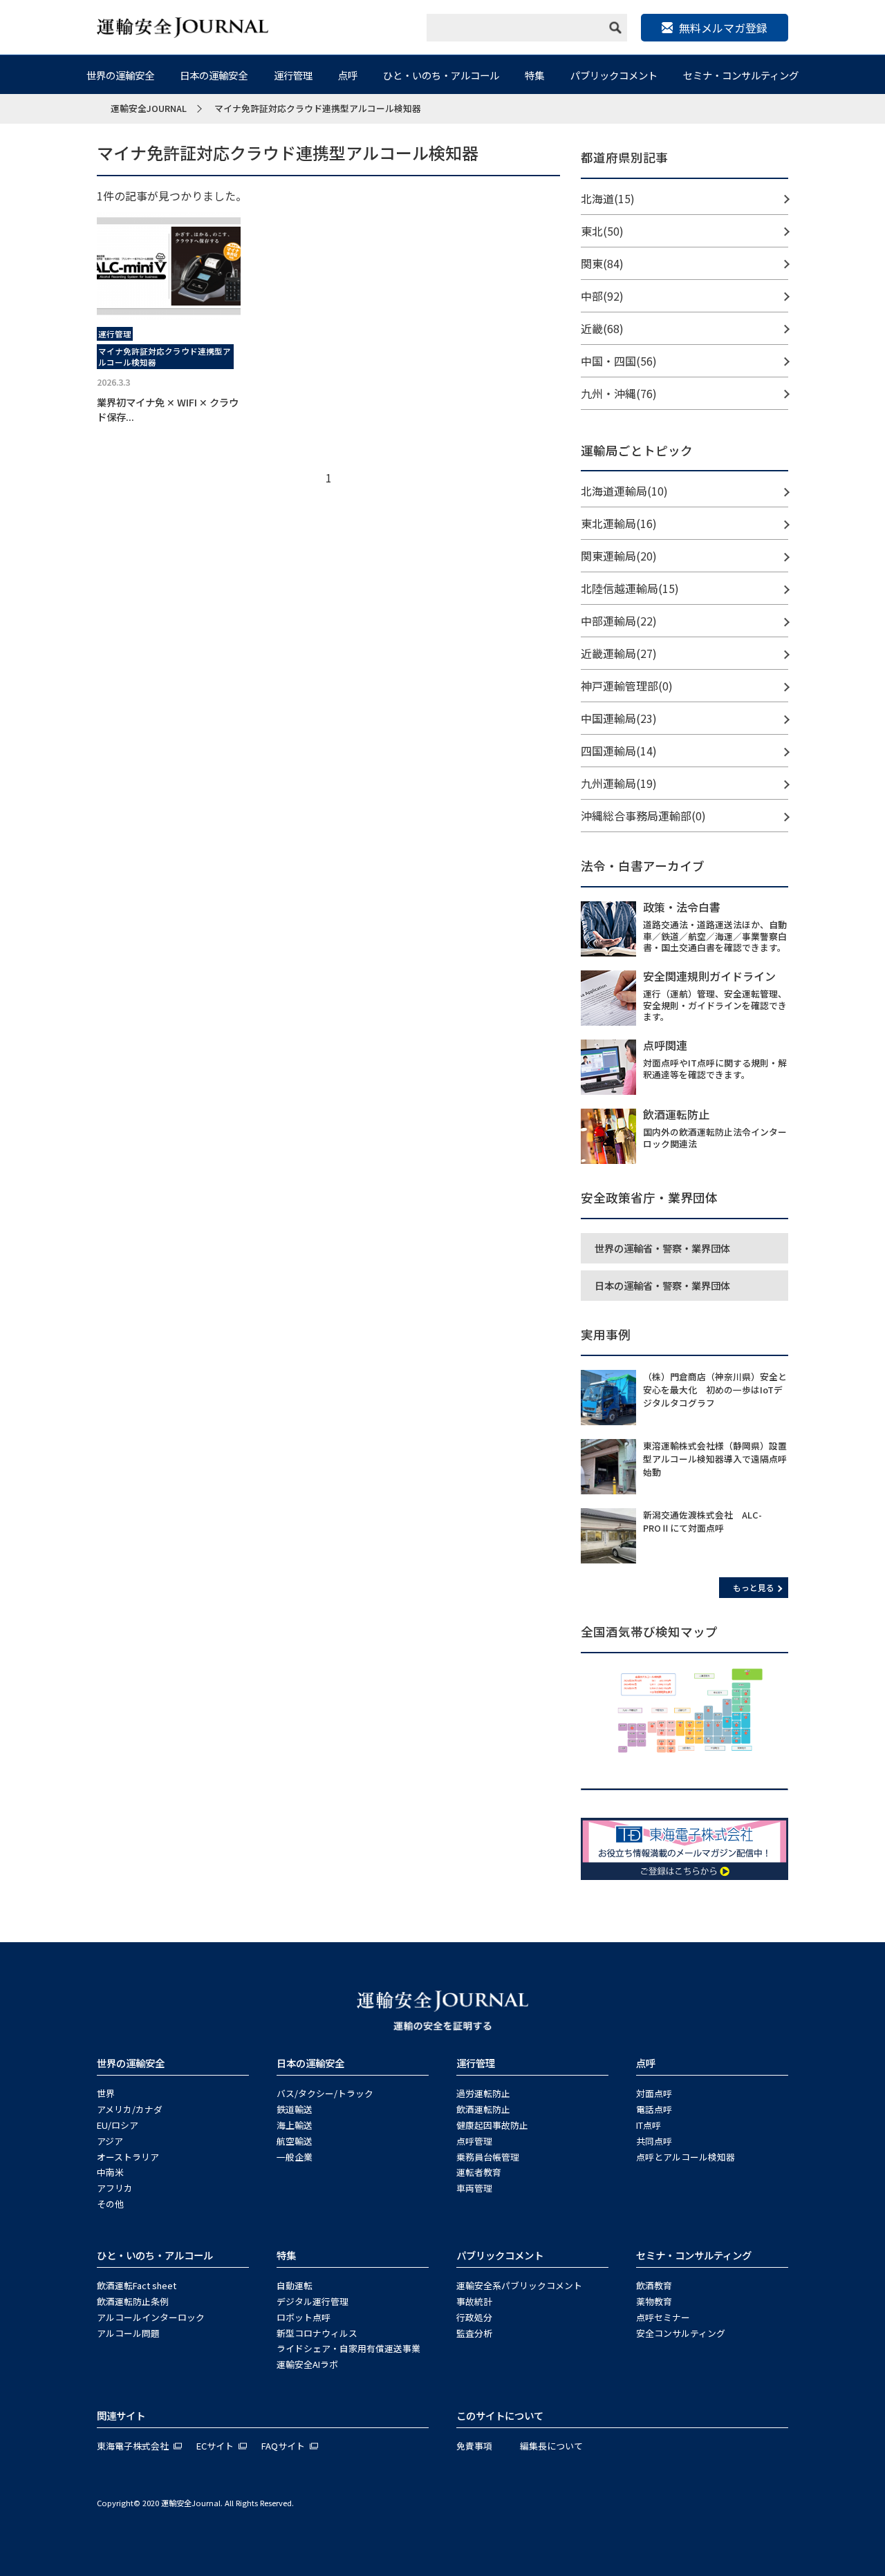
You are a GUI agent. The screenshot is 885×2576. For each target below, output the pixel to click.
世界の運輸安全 (120, 75)
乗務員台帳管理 (488, 2157)
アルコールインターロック (151, 2317)
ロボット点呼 (304, 2317)
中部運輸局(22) (619, 621)
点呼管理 (474, 2141)
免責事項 (474, 2446)
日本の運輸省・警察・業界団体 (662, 1285)
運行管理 (293, 75)
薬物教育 (654, 2301)
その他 (110, 2204)
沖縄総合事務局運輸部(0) (643, 816)
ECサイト (215, 2446)
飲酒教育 (654, 2285)
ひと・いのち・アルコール (441, 75)
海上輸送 (295, 2125)
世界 (106, 2093)
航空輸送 (295, 2141)
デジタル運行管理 (313, 2301)
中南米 (110, 2172)
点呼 (348, 75)
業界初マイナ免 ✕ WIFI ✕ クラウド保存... (168, 409)
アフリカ (115, 2188)
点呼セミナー (663, 2317)
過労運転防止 (483, 2093)
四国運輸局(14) (619, 751)
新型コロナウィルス (317, 2333)
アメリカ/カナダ (130, 2109)
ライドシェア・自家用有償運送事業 (348, 2348)
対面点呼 (654, 2093)
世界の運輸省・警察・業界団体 (662, 1248)
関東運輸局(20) (619, 556)
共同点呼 (654, 2141)
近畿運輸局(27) (619, 653)
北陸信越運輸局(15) (630, 588)
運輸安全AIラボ (307, 2364)
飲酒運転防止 (483, 2109)
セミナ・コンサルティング (741, 75)
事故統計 (474, 2301)
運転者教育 (479, 2172)
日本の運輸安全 (214, 75)
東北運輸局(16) (619, 523)
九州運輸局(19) (619, 783)
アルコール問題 (128, 2333)
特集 (534, 75)
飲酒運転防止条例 (133, 2301)
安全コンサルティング (681, 2333)
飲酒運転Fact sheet (137, 2285)
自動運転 (295, 2285)
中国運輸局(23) (619, 718)
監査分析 (474, 2333)
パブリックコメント (614, 75)
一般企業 (295, 2157)
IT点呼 (649, 2125)
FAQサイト (283, 2446)
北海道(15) (608, 198)
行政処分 (474, 2317)
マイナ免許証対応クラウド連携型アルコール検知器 (165, 357)
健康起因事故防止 (492, 2125)
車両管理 (474, 2188)
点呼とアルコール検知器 (686, 2157)
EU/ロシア (118, 2125)
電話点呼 (654, 2109)
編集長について (551, 2446)
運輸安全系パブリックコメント (519, 2285)
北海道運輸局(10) (624, 491)
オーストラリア (128, 2157)
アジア (110, 2141)
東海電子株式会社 (133, 2446)
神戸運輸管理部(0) (627, 686)
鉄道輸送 (295, 2109)
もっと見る (754, 1587)
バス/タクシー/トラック (325, 2093)
